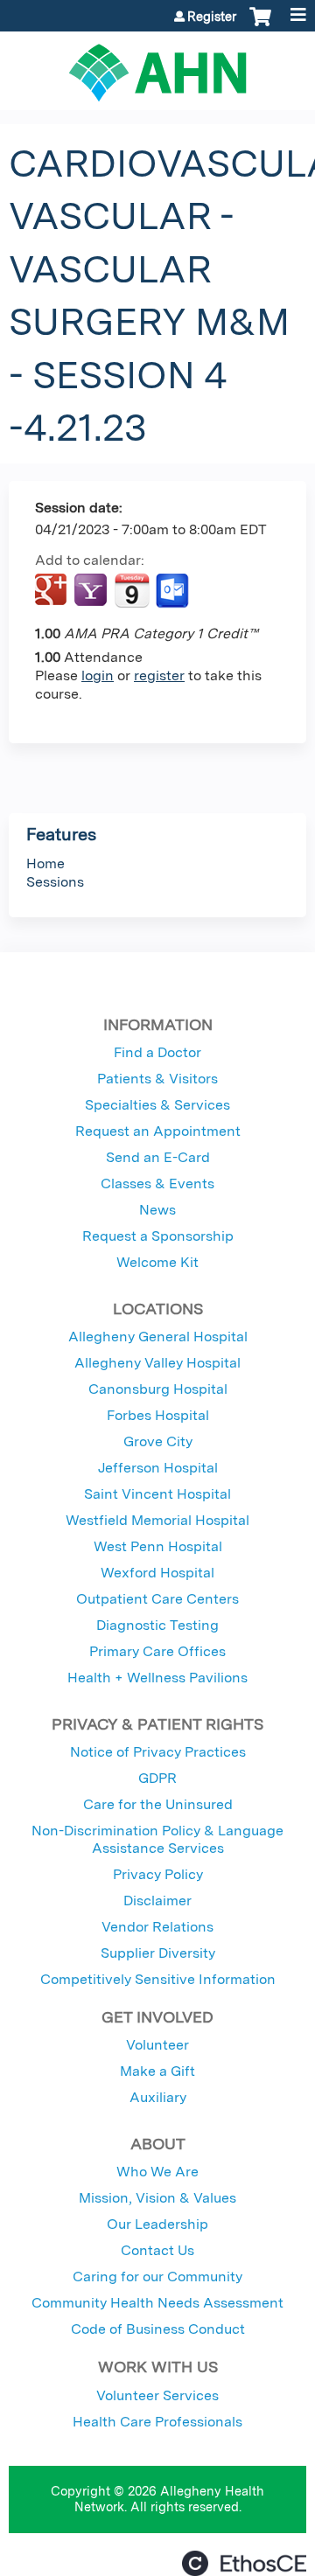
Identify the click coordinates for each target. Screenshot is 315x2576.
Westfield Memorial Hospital (157, 1520)
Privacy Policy (158, 1874)
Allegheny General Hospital (158, 1337)
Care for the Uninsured (158, 1804)
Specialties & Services (157, 1105)
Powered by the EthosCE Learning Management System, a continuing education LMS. (244, 2563)
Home (45, 863)
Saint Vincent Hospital (157, 1494)
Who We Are (157, 2172)
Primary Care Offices (157, 1651)
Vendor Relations (157, 1927)
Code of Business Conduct (158, 2329)
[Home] (157, 66)
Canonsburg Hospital (158, 1389)
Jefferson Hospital (158, 1468)
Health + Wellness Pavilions (157, 1678)
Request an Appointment (158, 1131)
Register (212, 17)
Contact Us (157, 2250)
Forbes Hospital (158, 1415)
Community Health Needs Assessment (157, 2303)
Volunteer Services (157, 2395)
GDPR (157, 1778)
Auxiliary (158, 2097)
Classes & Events (157, 1184)
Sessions (55, 882)
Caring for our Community (157, 2277)
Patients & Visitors (157, 1079)
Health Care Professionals (157, 2422)
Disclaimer (157, 1901)
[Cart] (260, 25)
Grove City (158, 1441)
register (159, 675)
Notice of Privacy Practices (158, 1752)
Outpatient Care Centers (157, 1599)
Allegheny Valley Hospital (157, 1363)
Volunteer (157, 2045)
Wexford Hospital (157, 1573)
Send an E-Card (158, 1157)
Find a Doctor (157, 1052)
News (157, 1210)
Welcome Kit (157, 1262)
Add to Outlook (174, 591)
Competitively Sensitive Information (158, 1979)
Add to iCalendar (132, 590)
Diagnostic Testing (157, 1625)
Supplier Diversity (158, 1953)
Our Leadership (157, 2224)
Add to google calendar (53, 591)
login (98, 675)
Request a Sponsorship (158, 1236)
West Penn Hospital (158, 1546)
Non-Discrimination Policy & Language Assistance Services (157, 1839)
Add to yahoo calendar (92, 591)
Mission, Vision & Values (157, 2198)
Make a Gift (157, 2071)
